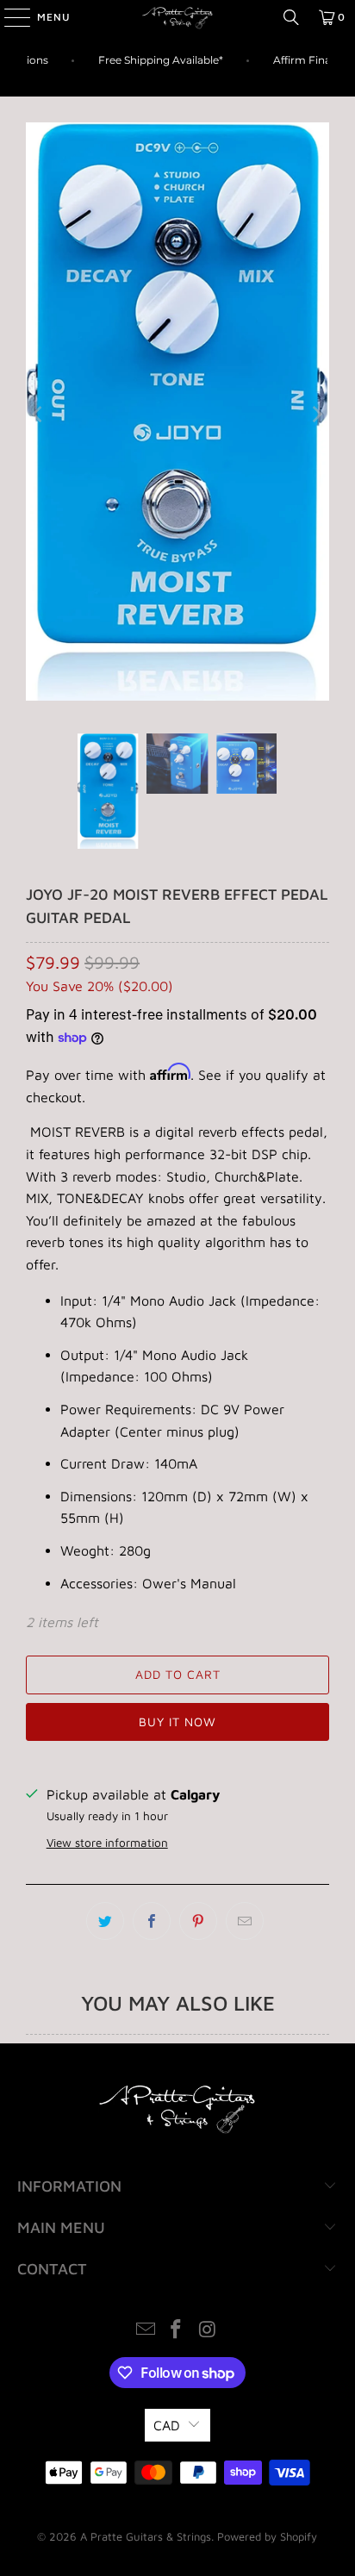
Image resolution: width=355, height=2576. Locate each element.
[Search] (291, 17)
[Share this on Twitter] (105, 1921)
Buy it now (177, 1721)
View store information (107, 1843)
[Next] (316, 415)
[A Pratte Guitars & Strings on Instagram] (208, 2331)
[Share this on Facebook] (152, 1921)
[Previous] (39, 415)
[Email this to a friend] (245, 1921)
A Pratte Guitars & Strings (146, 2536)
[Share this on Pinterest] (198, 1921)
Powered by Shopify (267, 2536)
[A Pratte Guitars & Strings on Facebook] (177, 2331)
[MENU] (9, 17)
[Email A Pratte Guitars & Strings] (146, 2331)
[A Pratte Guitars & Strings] (177, 17)
